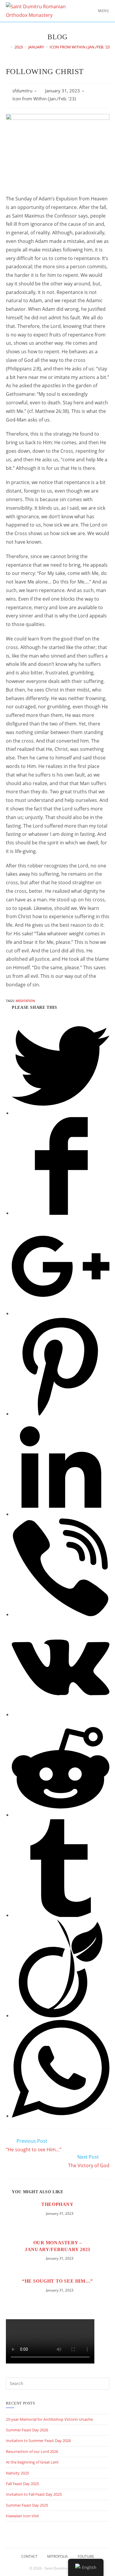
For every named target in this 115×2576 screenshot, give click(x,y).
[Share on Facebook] (61, 1213)
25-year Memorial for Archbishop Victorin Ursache (49, 2419)
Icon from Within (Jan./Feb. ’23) (44, 99)
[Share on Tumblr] (61, 1915)
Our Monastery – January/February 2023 (57, 2246)
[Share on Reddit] (61, 1815)
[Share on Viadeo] (61, 2016)
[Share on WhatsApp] (61, 2116)
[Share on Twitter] (61, 1113)
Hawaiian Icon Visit (22, 2516)
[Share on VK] (61, 1714)
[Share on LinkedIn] (61, 1514)
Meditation (25, 1001)
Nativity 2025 (17, 2473)
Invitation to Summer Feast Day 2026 (38, 2441)
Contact (29, 2556)
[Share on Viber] (61, 1614)
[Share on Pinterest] (61, 1414)
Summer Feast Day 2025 (27, 2505)
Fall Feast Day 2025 (22, 2484)
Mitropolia (57, 2556)
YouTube (86, 2556)
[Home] (7, 47)
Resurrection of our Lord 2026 (32, 2451)
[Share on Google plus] (61, 1313)
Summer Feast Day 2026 (27, 2430)
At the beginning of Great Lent (32, 2462)
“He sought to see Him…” (57, 2281)
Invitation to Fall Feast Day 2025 (34, 2494)
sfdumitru (22, 91)
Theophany (57, 2204)
